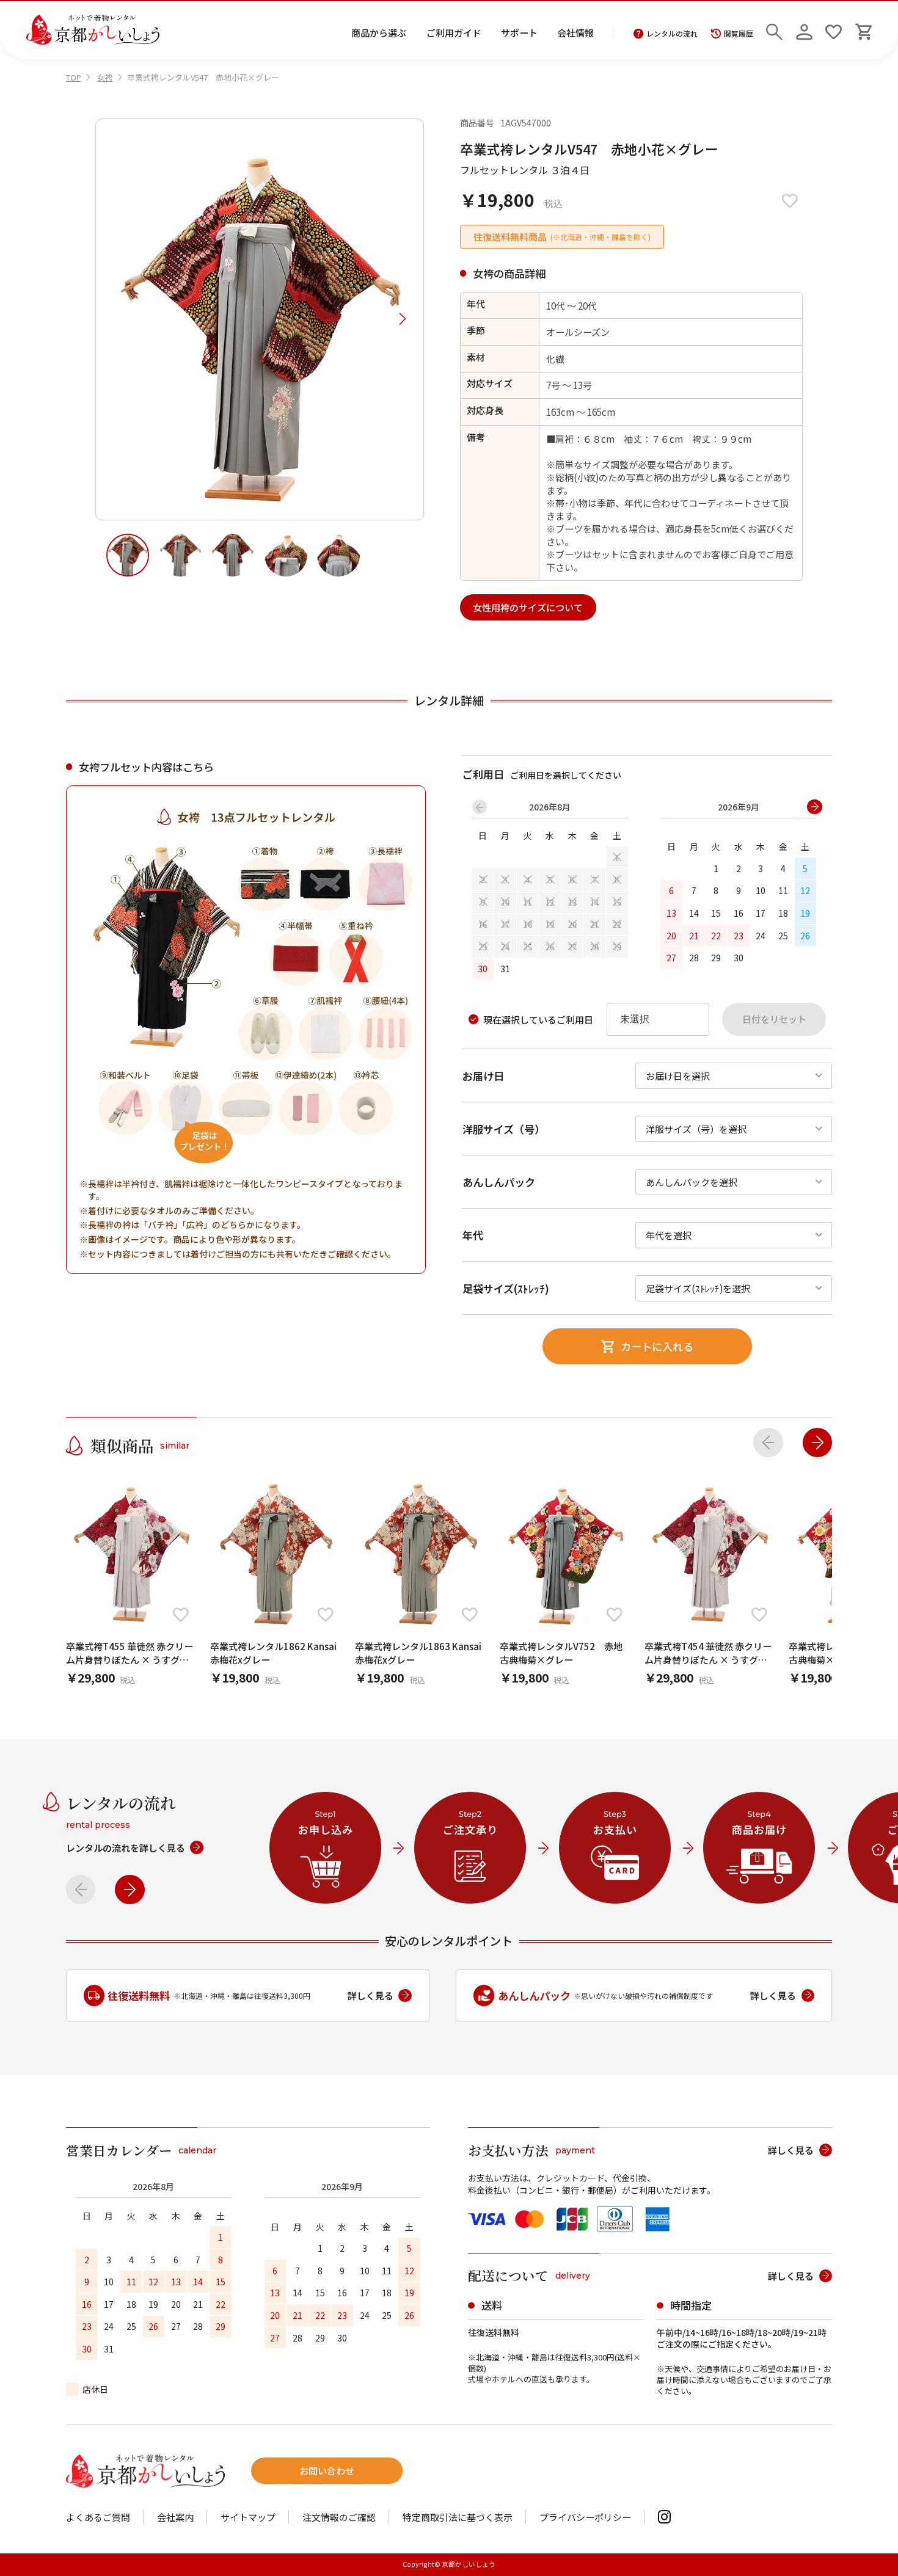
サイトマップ (248, 2517)
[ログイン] (804, 30)
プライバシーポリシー (585, 2517)
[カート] (863, 30)
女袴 (105, 77)
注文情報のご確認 (339, 2517)
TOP (74, 77)
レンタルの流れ (672, 34)
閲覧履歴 (739, 34)
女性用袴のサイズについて (528, 607)
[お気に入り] (834, 30)
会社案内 (175, 2517)
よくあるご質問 (98, 2517)
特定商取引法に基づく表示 (458, 2517)
